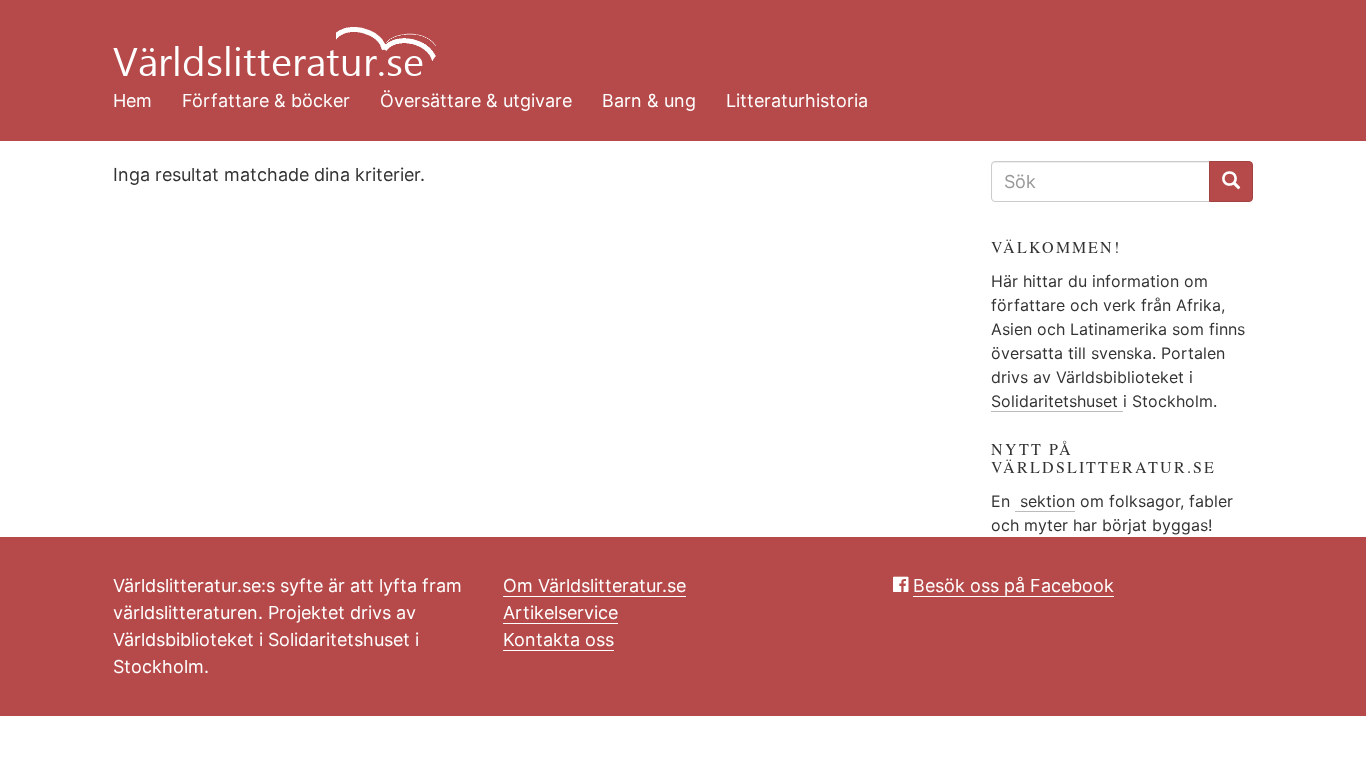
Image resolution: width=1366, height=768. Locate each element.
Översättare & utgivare (476, 100)
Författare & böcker (266, 100)
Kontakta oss (558, 639)
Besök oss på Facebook (1013, 585)
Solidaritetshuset (1057, 401)
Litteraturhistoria (797, 100)
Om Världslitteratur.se (594, 585)
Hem (132, 100)
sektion (1045, 501)
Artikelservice (560, 612)
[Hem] (668, 40)
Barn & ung (649, 100)
